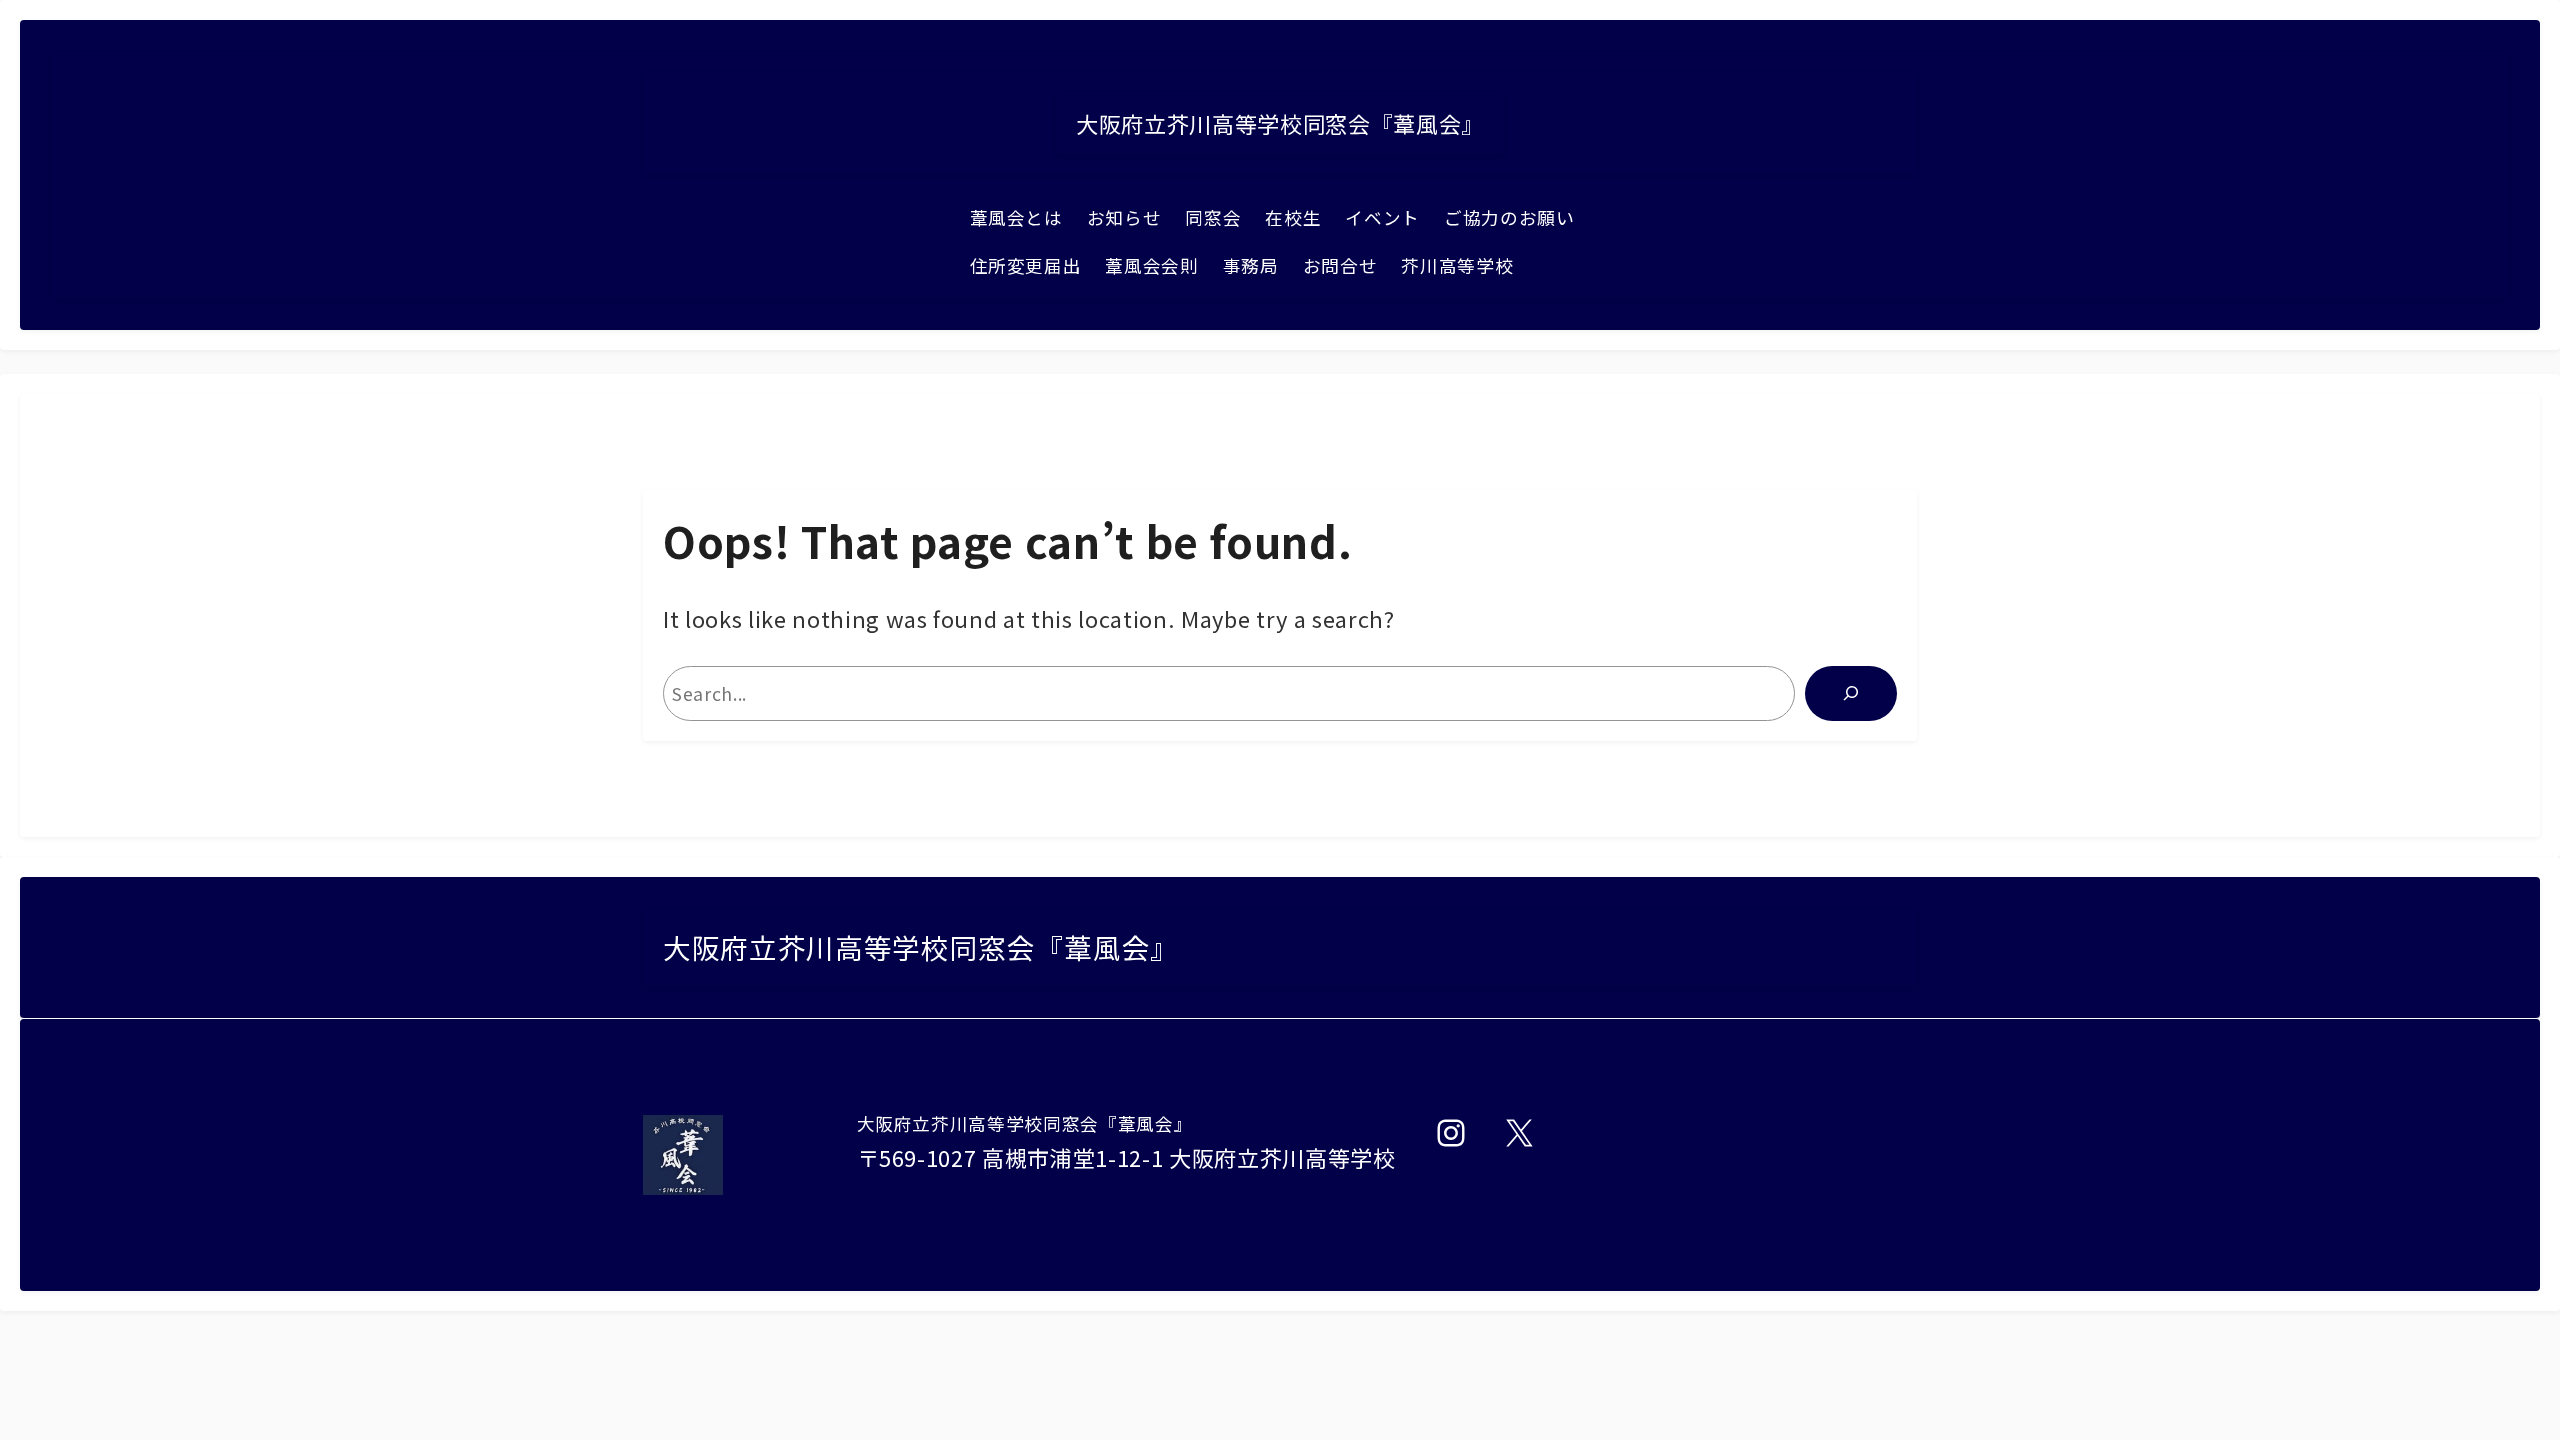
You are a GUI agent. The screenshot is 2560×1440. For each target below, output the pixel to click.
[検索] (1851, 693)
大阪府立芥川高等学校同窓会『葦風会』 (1280, 123)
